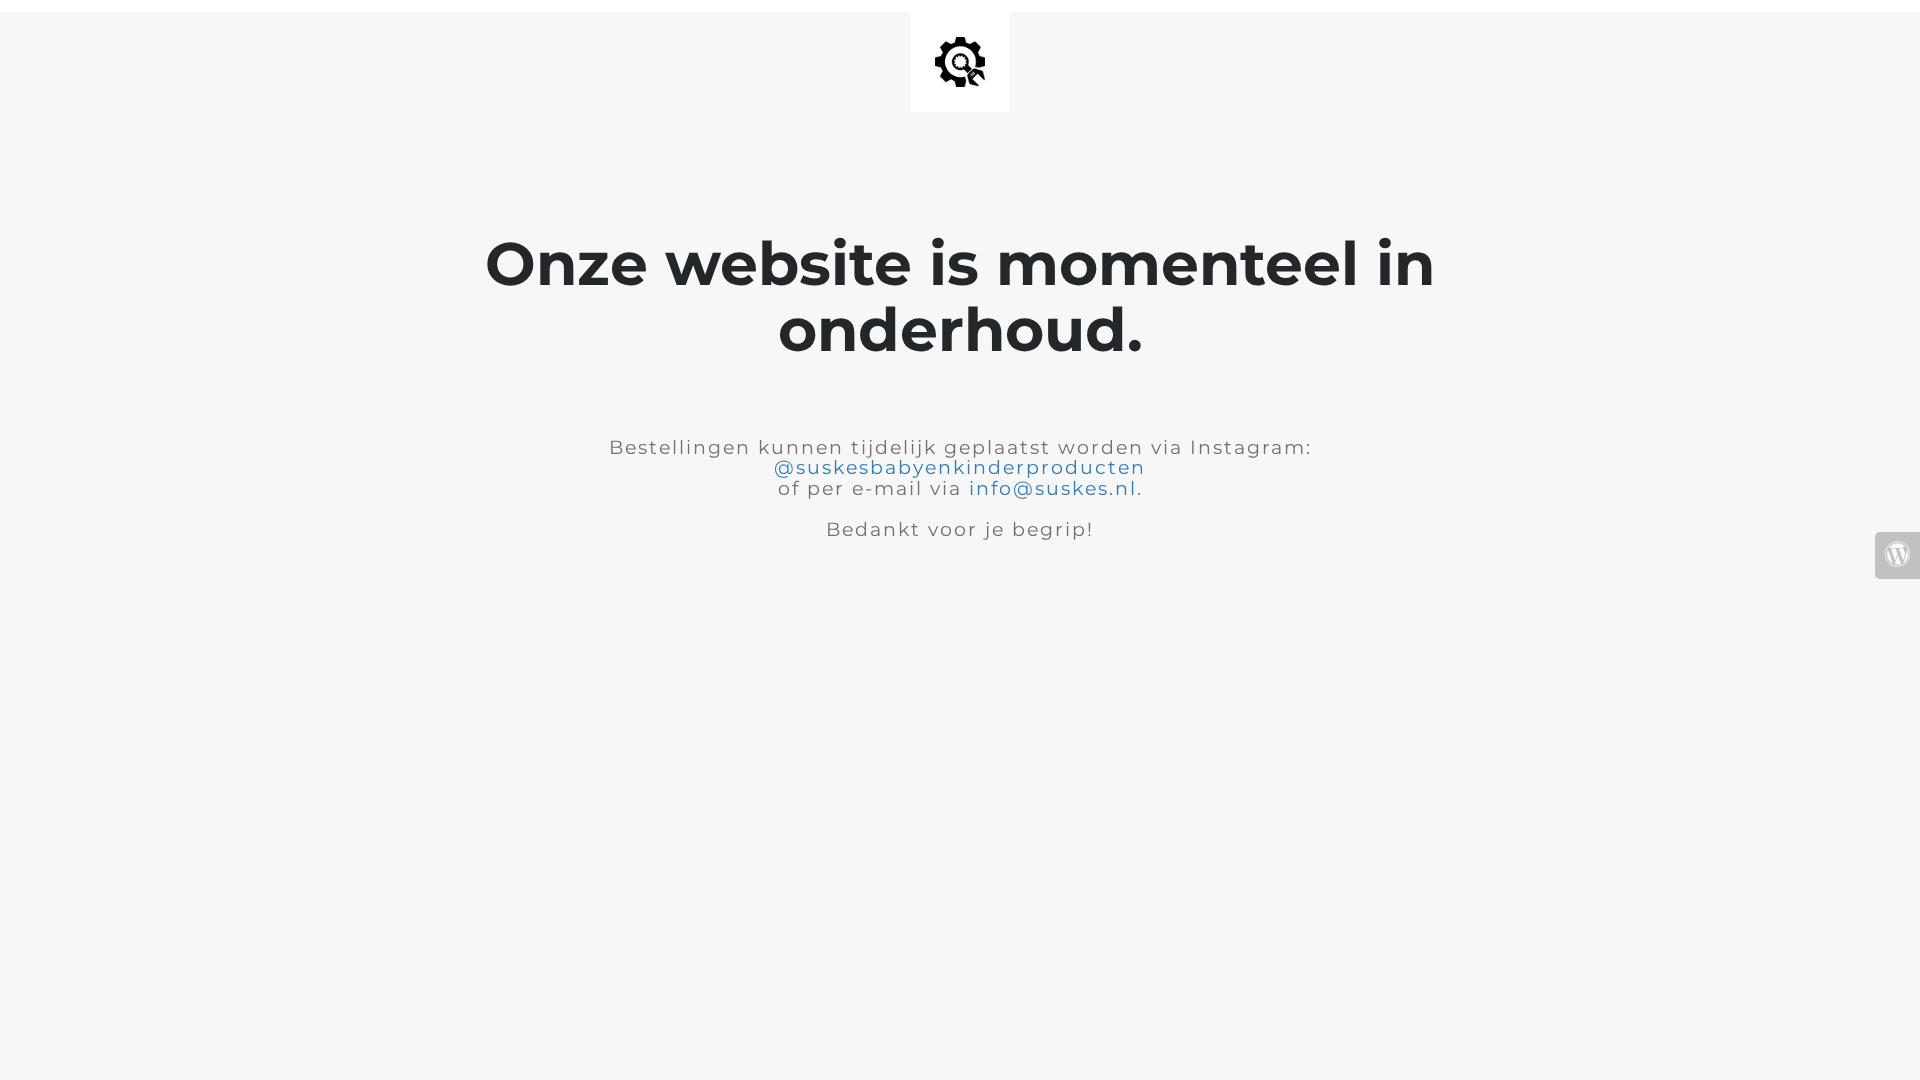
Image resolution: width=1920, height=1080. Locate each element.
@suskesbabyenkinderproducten (960, 467)
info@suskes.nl (1053, 488)
